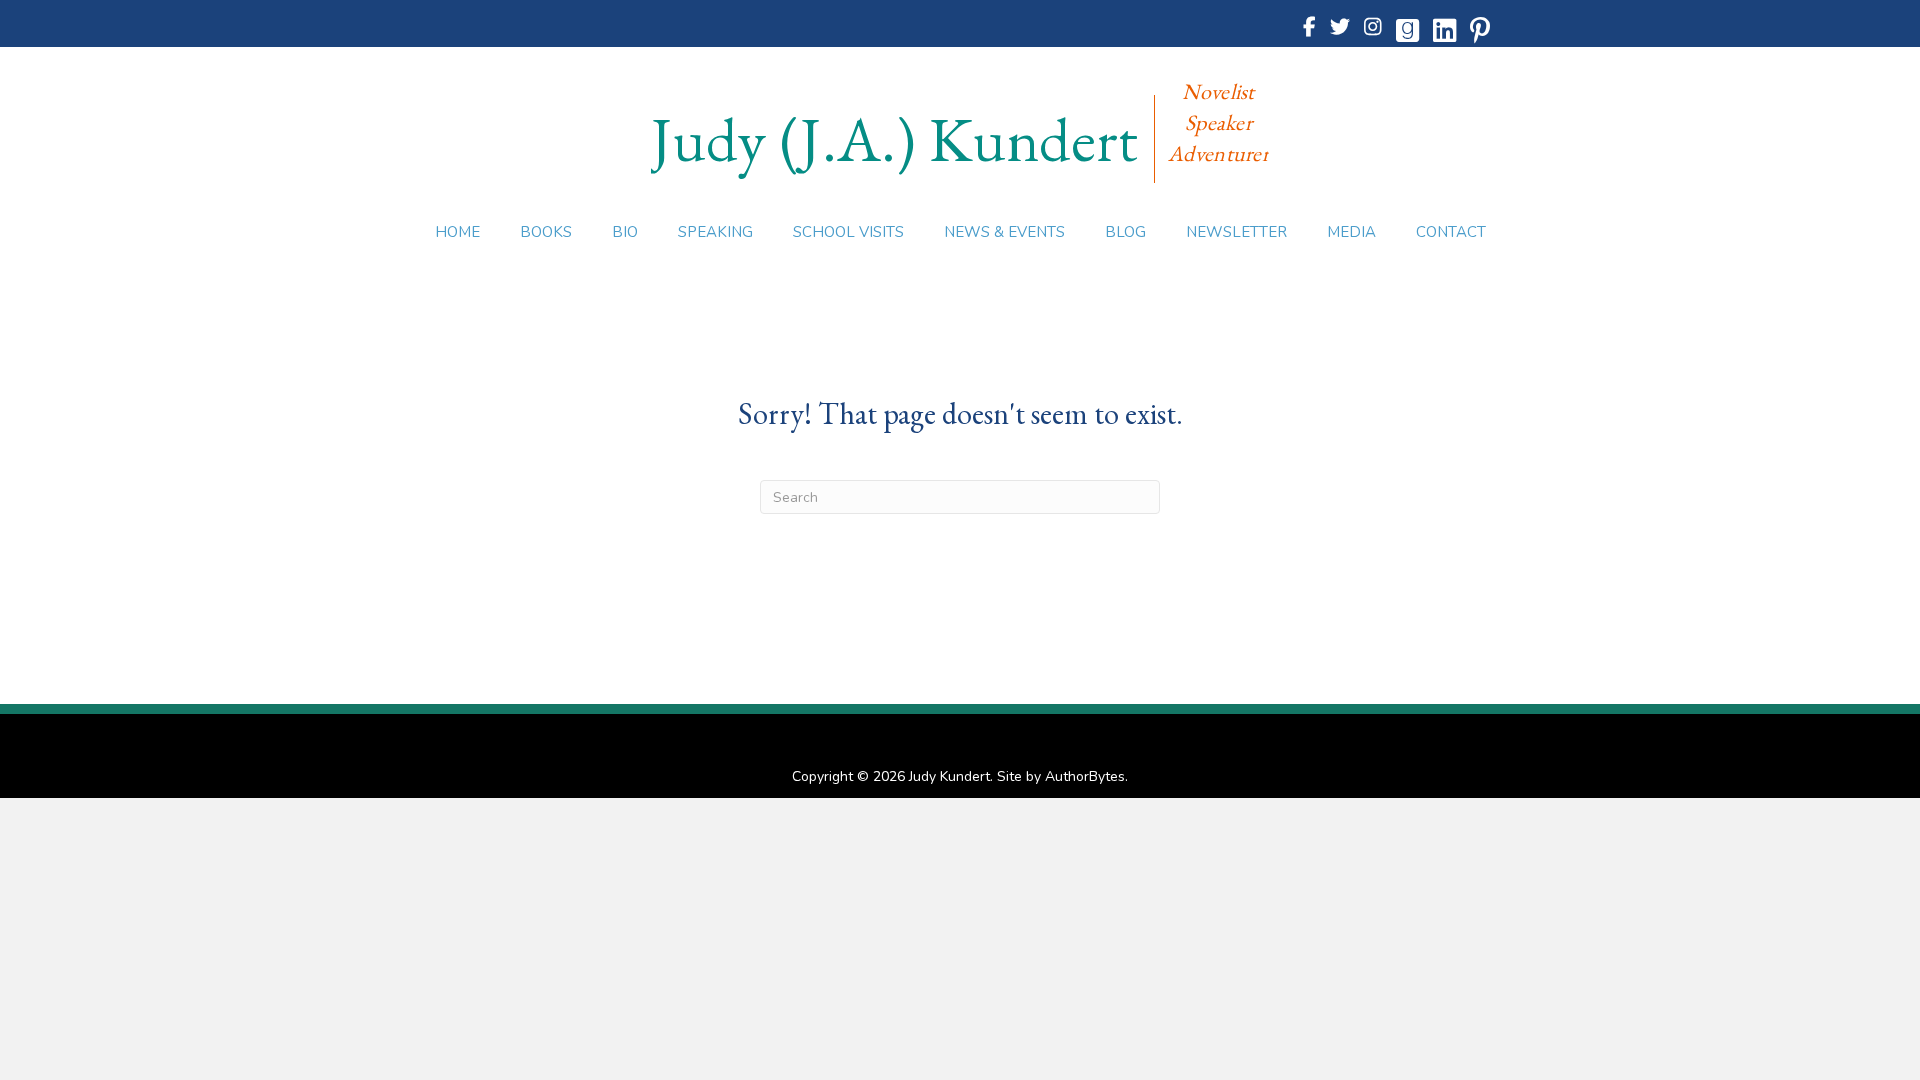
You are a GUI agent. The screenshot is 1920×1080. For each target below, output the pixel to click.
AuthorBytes (1085, 776)
